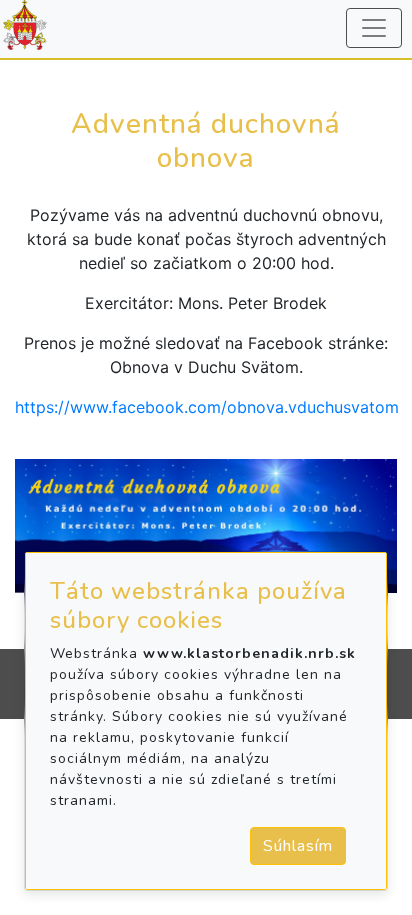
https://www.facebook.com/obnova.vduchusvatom (207, 407)
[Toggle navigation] (374, 28)
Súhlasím (298, 846)
